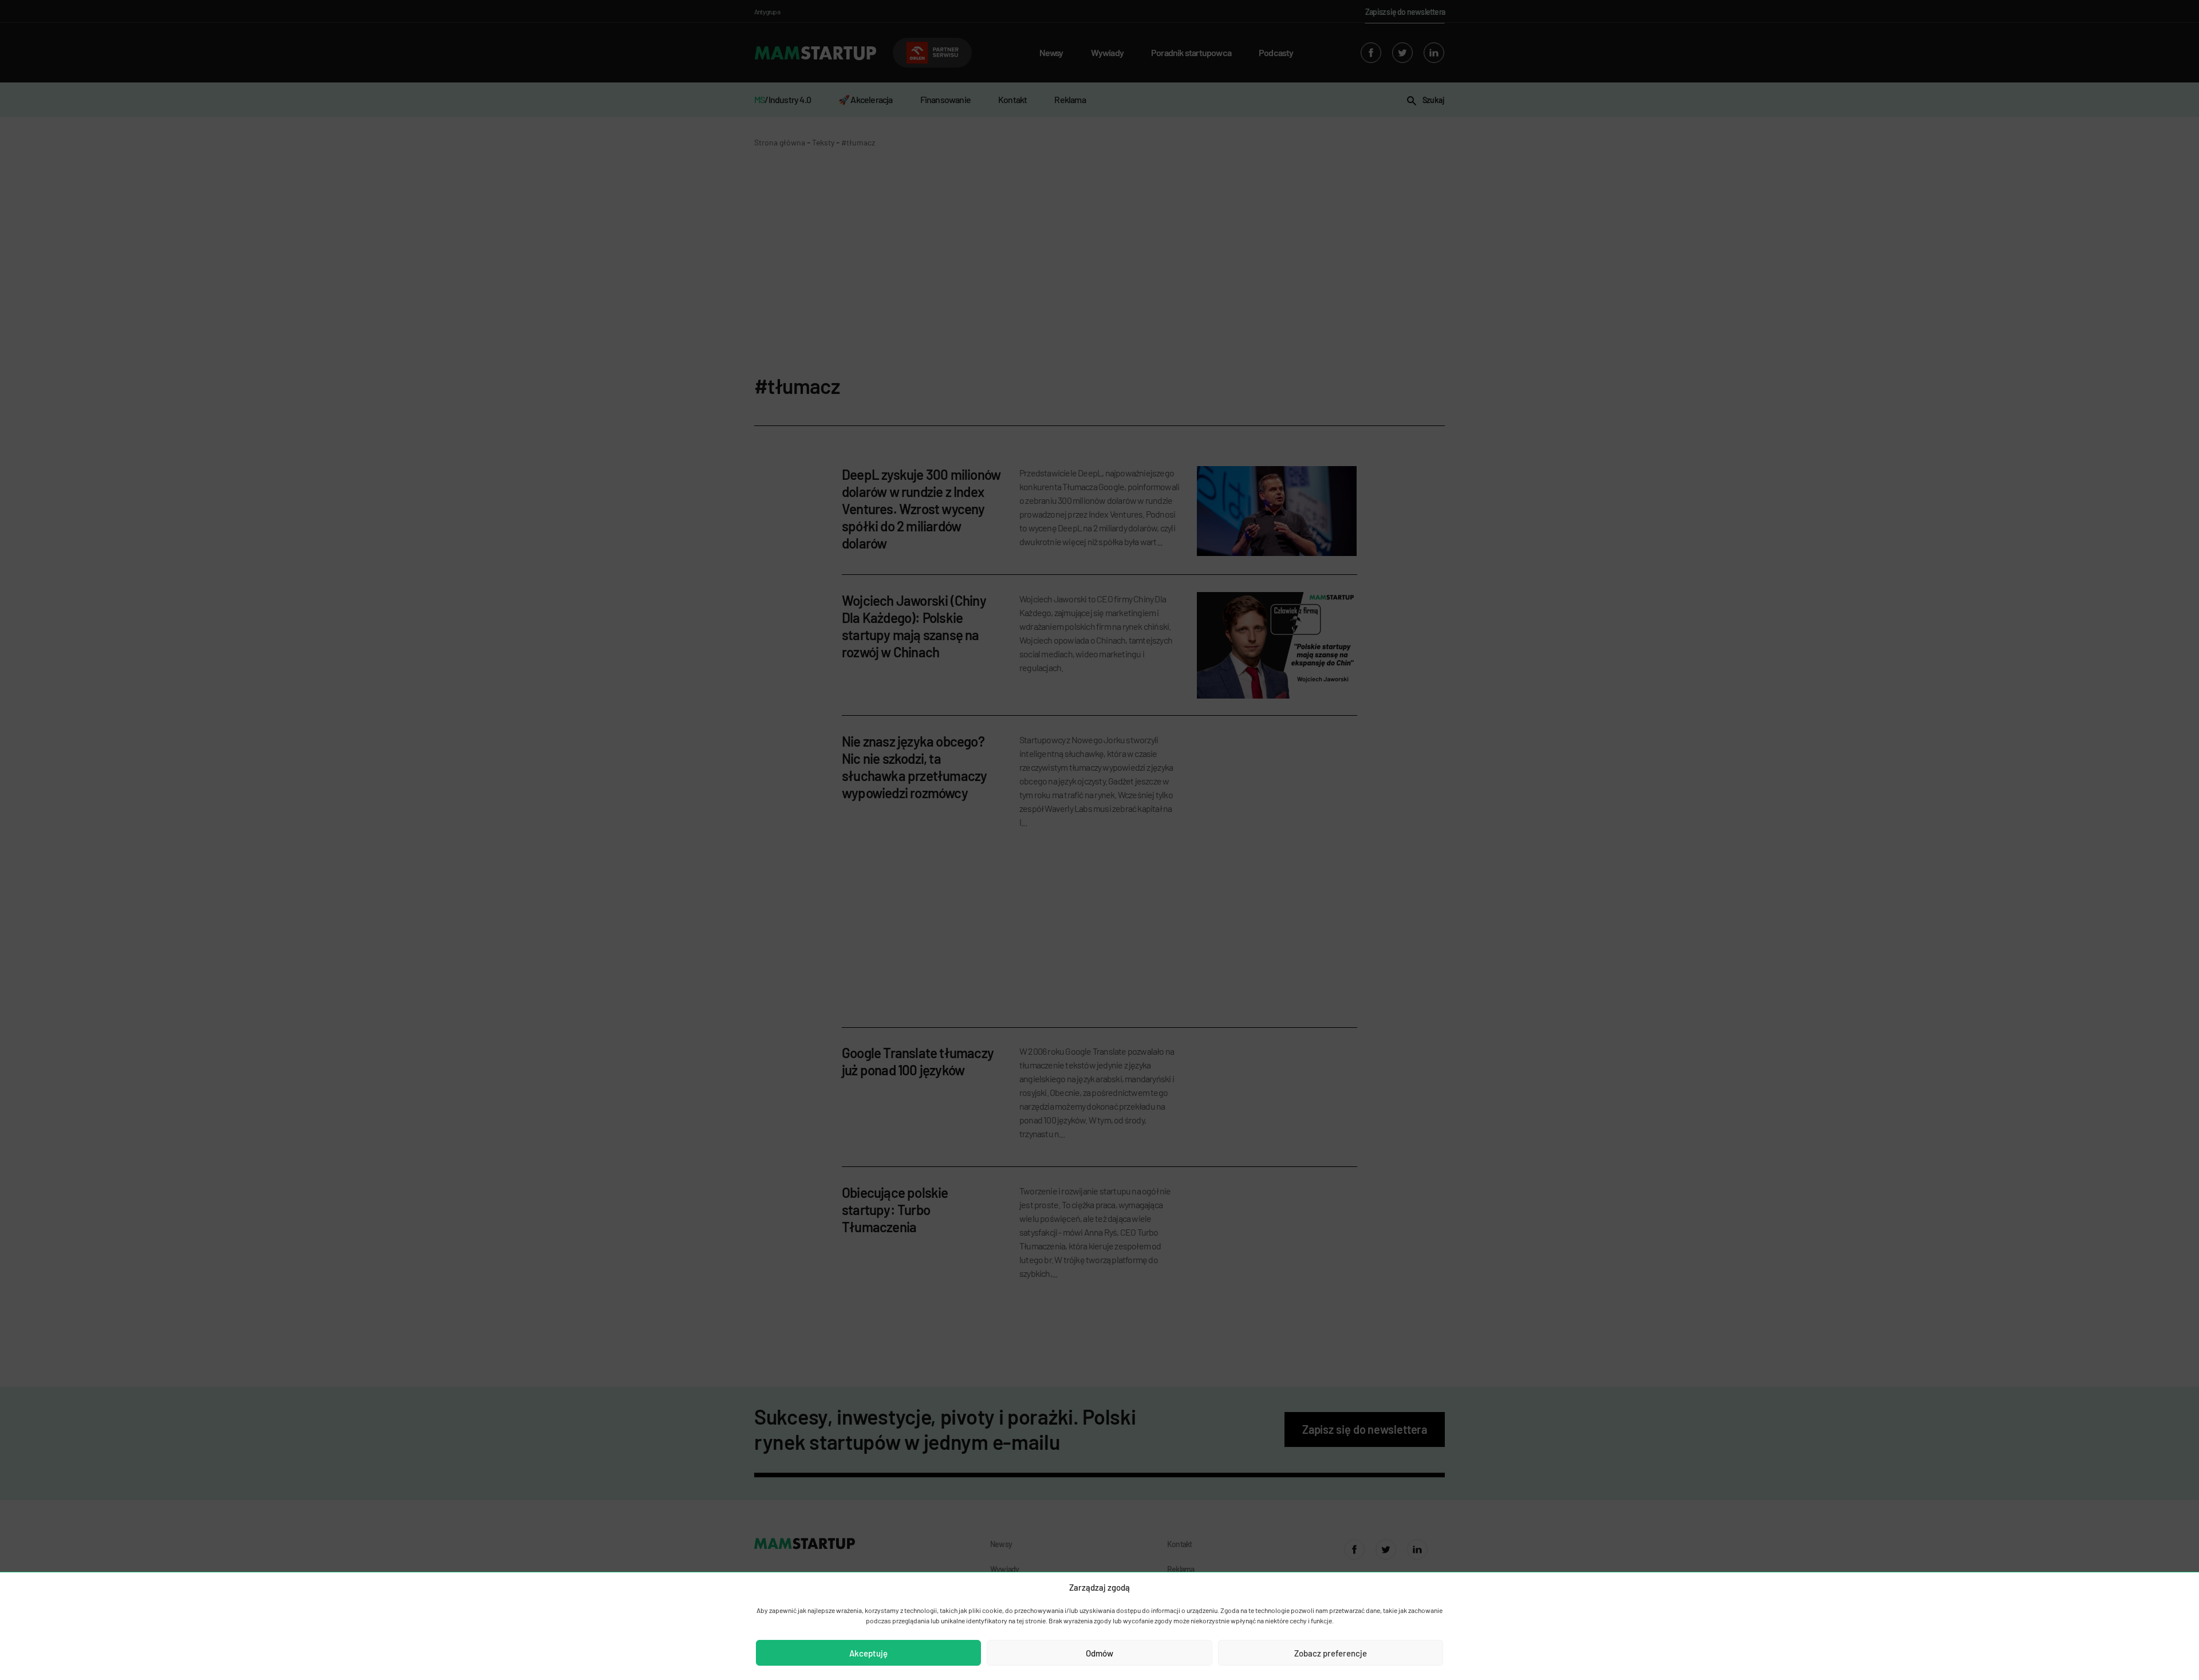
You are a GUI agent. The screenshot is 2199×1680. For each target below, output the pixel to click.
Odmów (1099, 1653)
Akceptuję (868, 1653)
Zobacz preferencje (1331, 1653)
